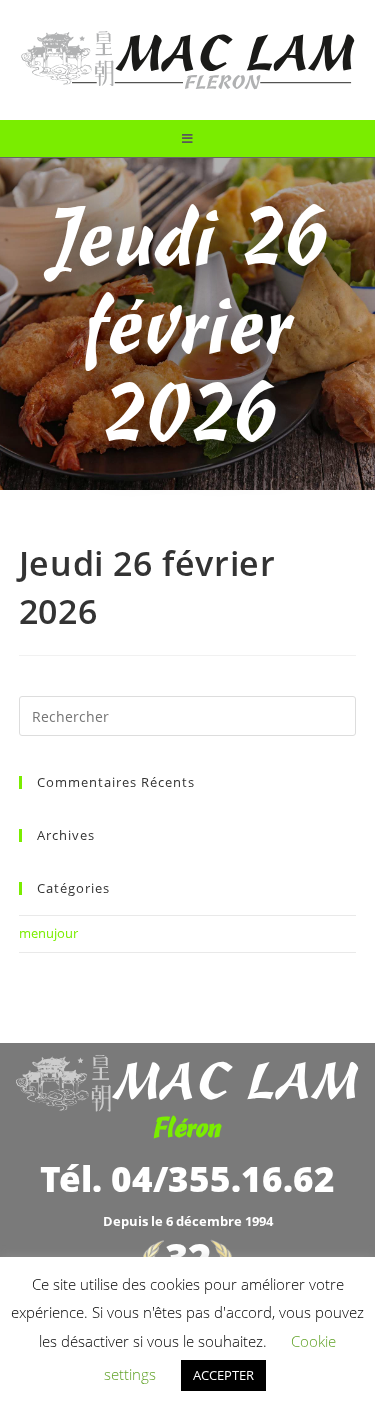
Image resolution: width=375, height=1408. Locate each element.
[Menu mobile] (188, 138)
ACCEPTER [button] (223, 1375)
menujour (48, 933)
